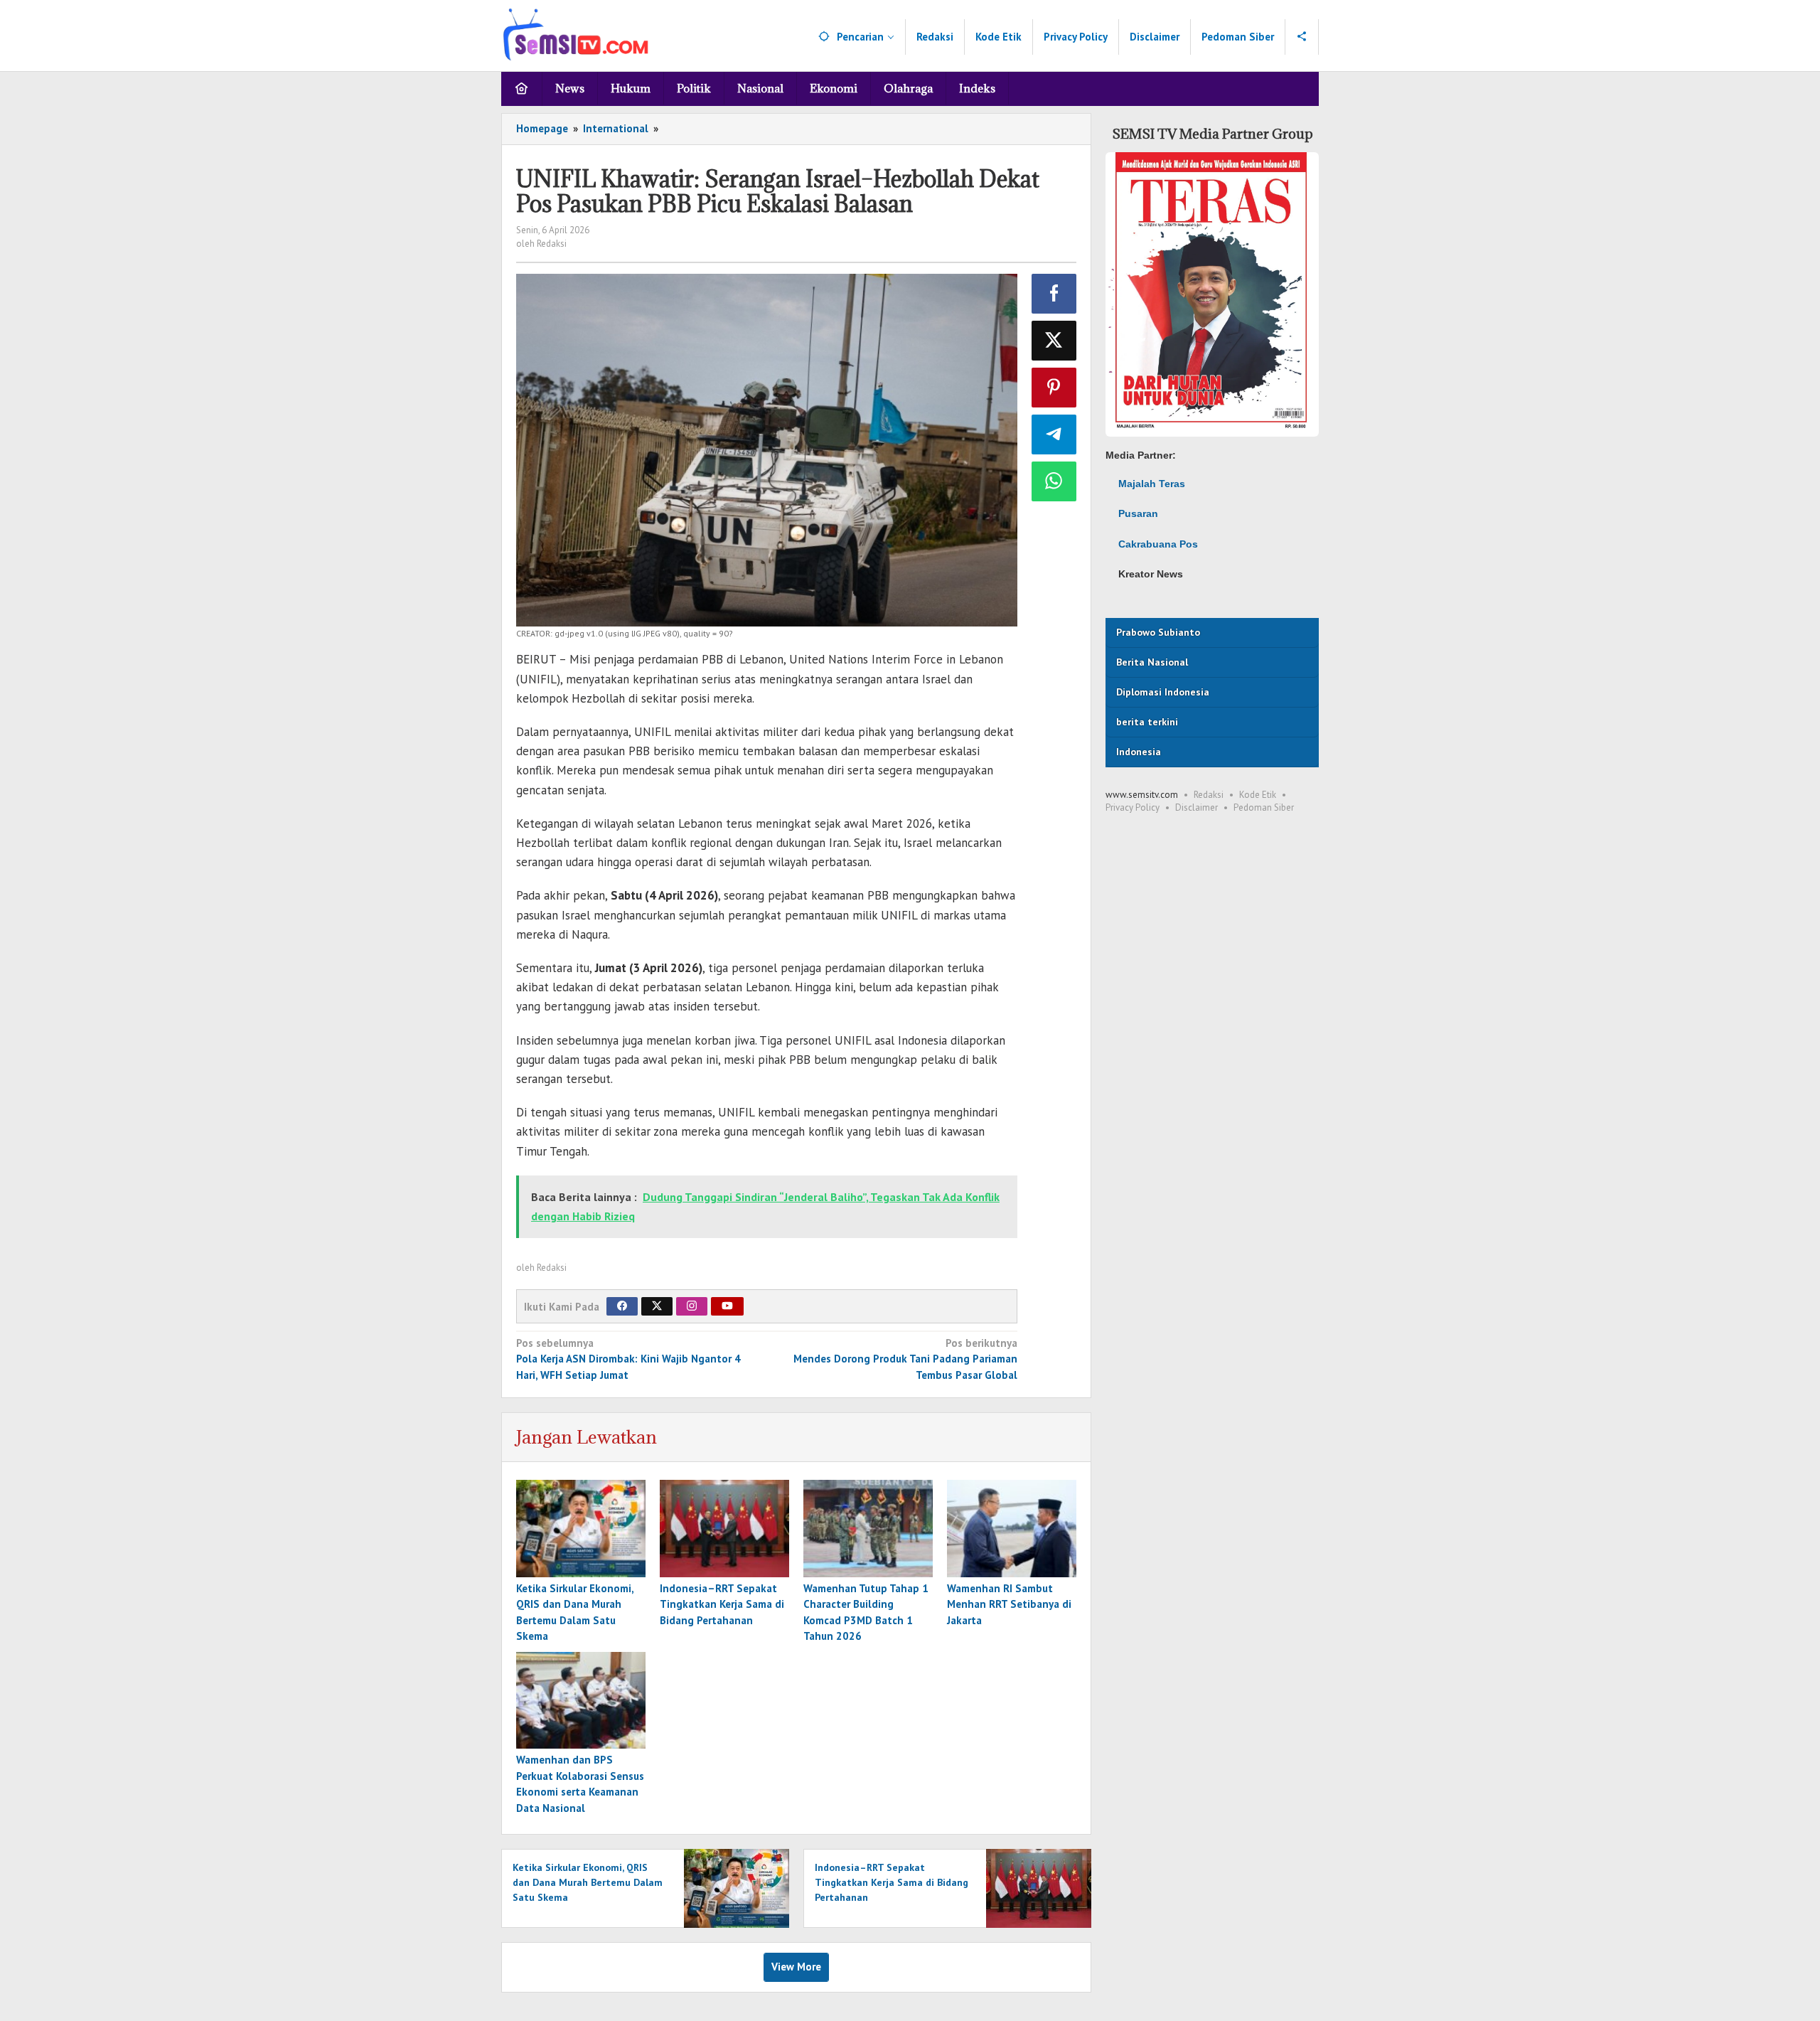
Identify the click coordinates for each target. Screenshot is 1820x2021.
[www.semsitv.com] (576, 33)
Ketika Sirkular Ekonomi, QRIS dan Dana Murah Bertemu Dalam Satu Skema (588, 1882)
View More (796, 1967)
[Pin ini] (1054, 388)
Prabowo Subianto (1158, 632)
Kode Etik (1258, 795)
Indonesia (1139, 752)
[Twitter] (657, 1306)
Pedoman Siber (1264, 807)
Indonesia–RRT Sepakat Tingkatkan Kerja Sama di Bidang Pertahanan (722, 1604)
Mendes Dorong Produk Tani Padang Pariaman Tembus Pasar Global (905, 1359)
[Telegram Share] (1054, 434)
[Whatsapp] (1054, 481)
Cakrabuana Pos (1158, 544)
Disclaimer (1197, 807)
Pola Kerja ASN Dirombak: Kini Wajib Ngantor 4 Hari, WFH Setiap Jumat (628, 1359)
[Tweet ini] (1054, 341)
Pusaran (1138, 513)
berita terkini (1147, 722)
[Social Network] (1302, 37)
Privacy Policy (1133, 807)
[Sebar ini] (1054, 294)
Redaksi (1209, 795)
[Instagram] (692, 1306)
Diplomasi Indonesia (1163, 692)
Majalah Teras (1152, 484)
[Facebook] (622, 1306)
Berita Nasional (1152, 662)
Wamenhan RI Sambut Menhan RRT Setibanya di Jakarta (1009, 1604)
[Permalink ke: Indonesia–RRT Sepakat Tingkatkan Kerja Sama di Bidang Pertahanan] (724, 1529)
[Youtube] (727, 1306)
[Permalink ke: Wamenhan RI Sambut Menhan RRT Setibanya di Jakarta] (1012, 1529)
